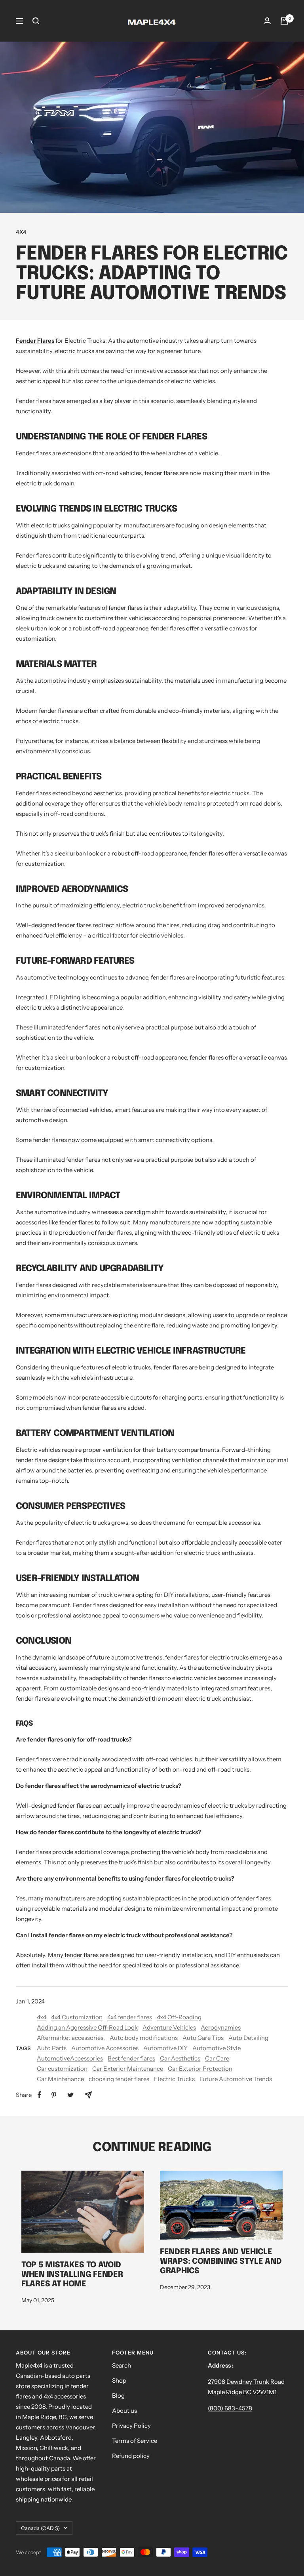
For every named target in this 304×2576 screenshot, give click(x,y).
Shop (119, 2380)
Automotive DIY (165, 2048)
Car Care (217, 2058)
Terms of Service (135, 2441)
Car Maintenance (60, 2079)
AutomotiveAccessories (70, 2058)
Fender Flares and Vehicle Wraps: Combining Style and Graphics (221, 2262)
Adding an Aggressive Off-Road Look (87, 2027)
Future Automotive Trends (236, 2079)
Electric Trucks (174, 2079)
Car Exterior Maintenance (128, 2069)
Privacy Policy (131, 2426)
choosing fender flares (119, 2079)
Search (122, 2365)
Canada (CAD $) (40, 2528)
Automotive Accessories (105, 2048)
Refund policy (131, 2456)
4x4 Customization (77, 2017)
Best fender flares (131, 2058)
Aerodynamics (221, 2027)
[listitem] (39, 2095)
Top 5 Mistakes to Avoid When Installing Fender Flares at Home (72, 2275)
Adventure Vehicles (169, 2027)
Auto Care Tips (203, 2038)
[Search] (36, 21)
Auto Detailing (248, 2038)
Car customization (62, 2069)
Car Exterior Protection (200, 2069)
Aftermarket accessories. (71, 2038)
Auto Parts (52, 2048)
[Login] (267, 21)
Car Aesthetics (180, 2058)
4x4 (21, 232)
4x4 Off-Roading (179, 2017)
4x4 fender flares (130, 2017)
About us (124, 2411)
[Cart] (284, 21)
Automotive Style (217, 2048)
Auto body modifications (144, 2038)
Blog (118, 2396)
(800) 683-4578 (230, 2408)
